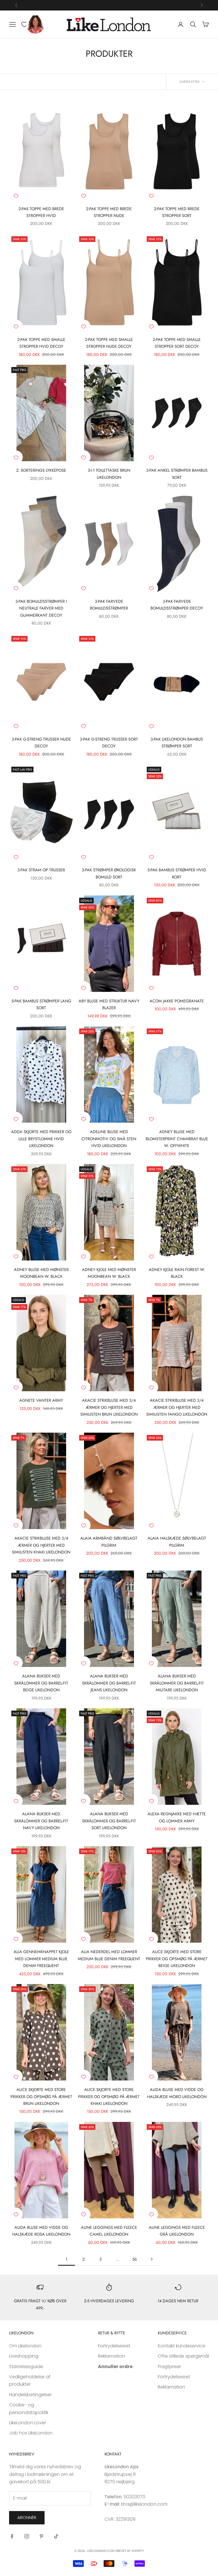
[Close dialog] (205, 1226)
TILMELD (74, 1333)
